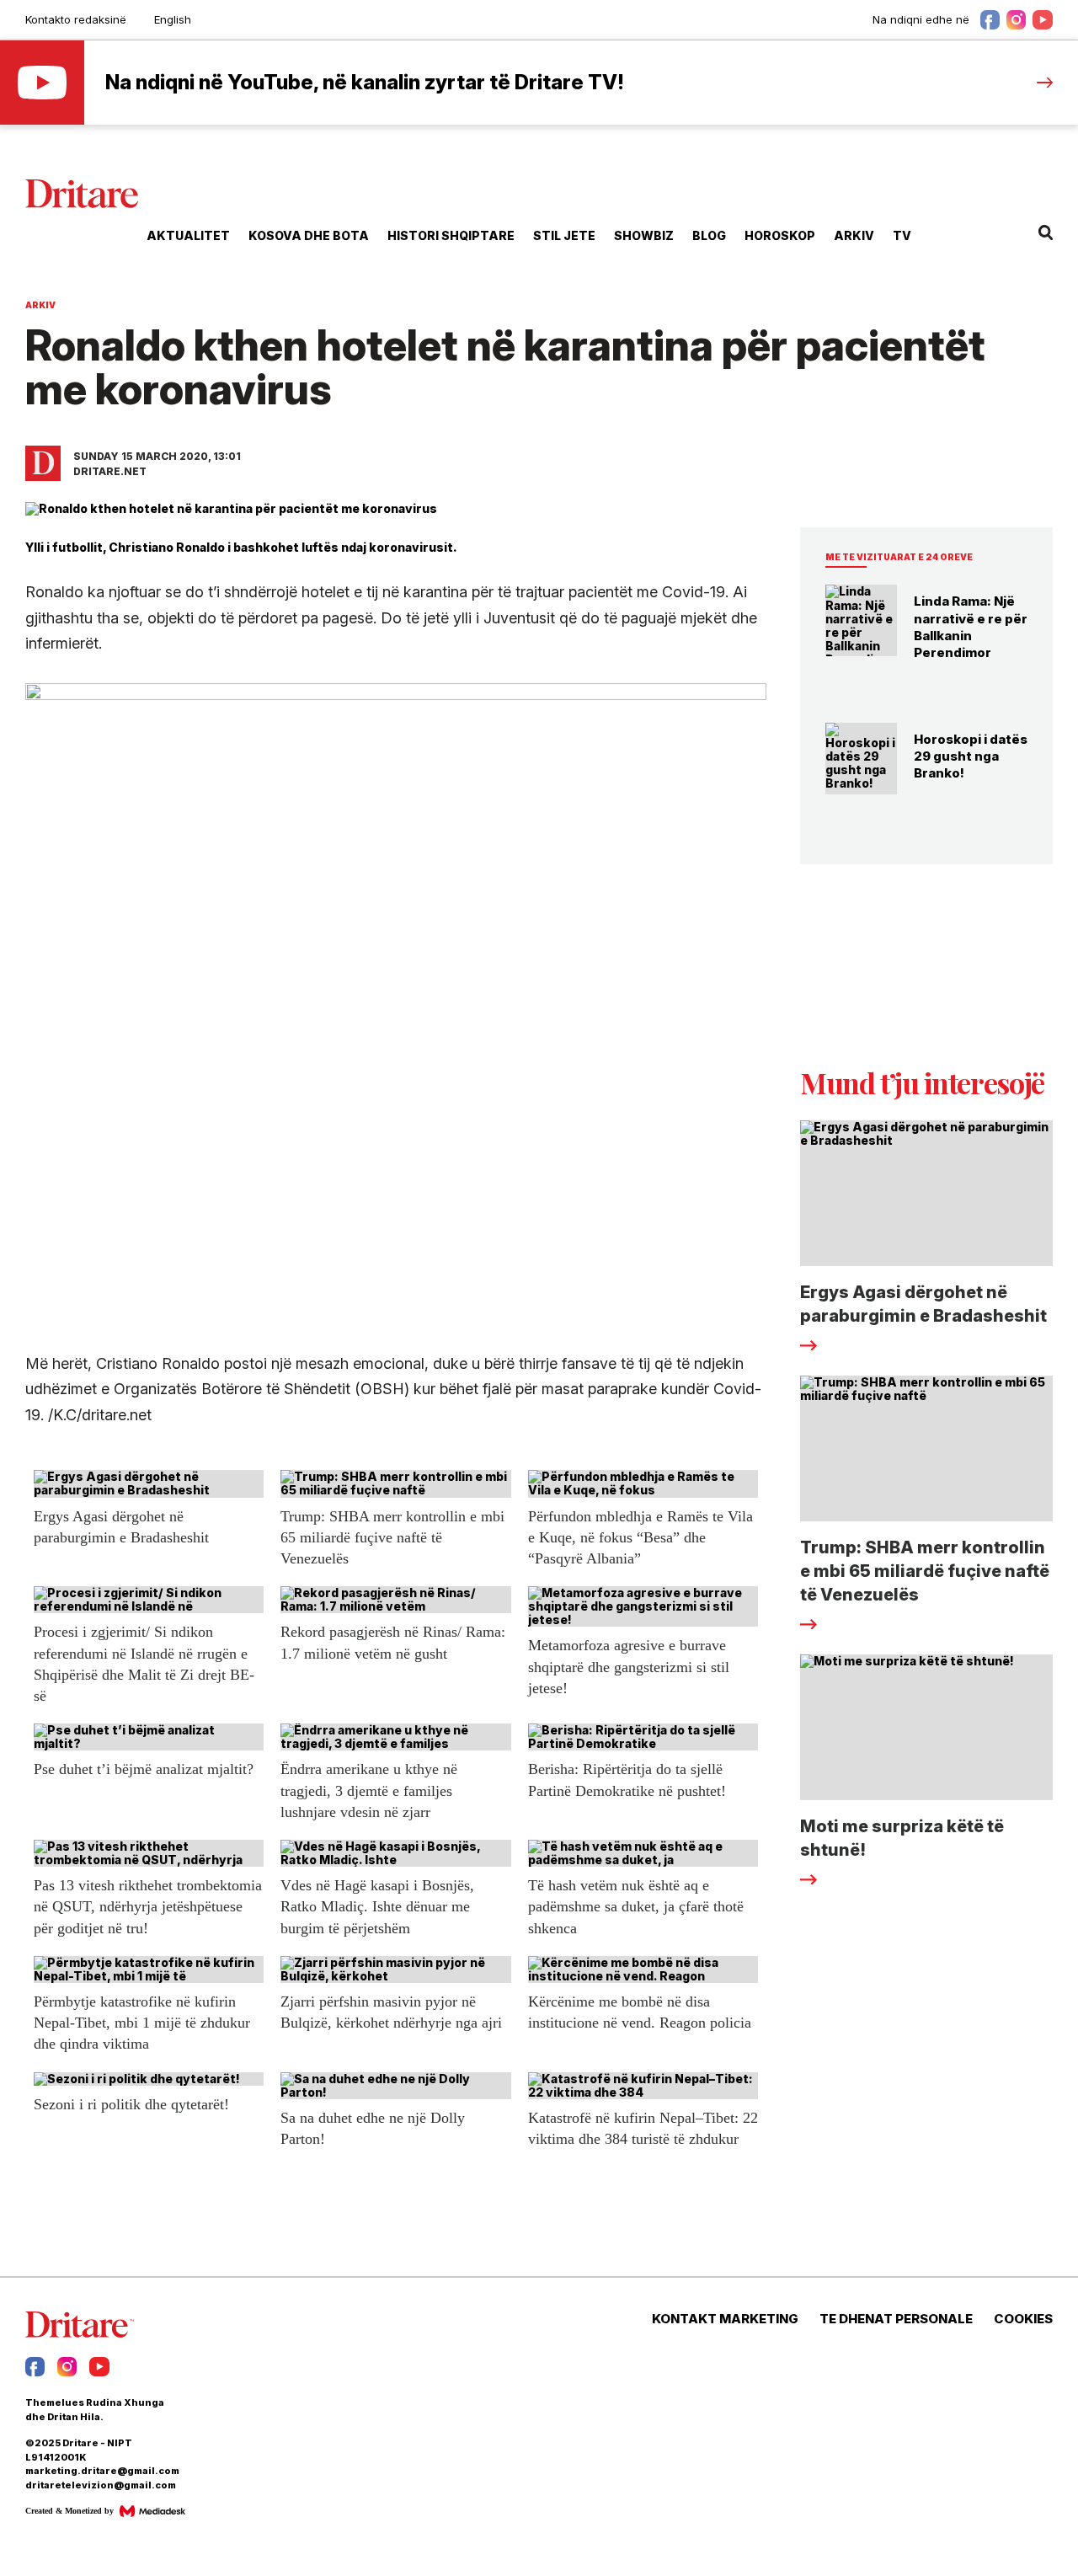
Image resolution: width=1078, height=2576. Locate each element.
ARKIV (854, 235)
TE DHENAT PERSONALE (896, 2319)
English (173, 19)
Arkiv (40, 305)
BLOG (709, 235)
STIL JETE (564, 235)
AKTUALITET (188, 235)
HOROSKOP (780, 235)
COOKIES (1023, 2319)
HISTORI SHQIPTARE (451, 235)
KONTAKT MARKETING (725, 2319)
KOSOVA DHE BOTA (309, 235)
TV (902, 235)
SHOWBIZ (644, 235)
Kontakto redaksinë (76, 19)
